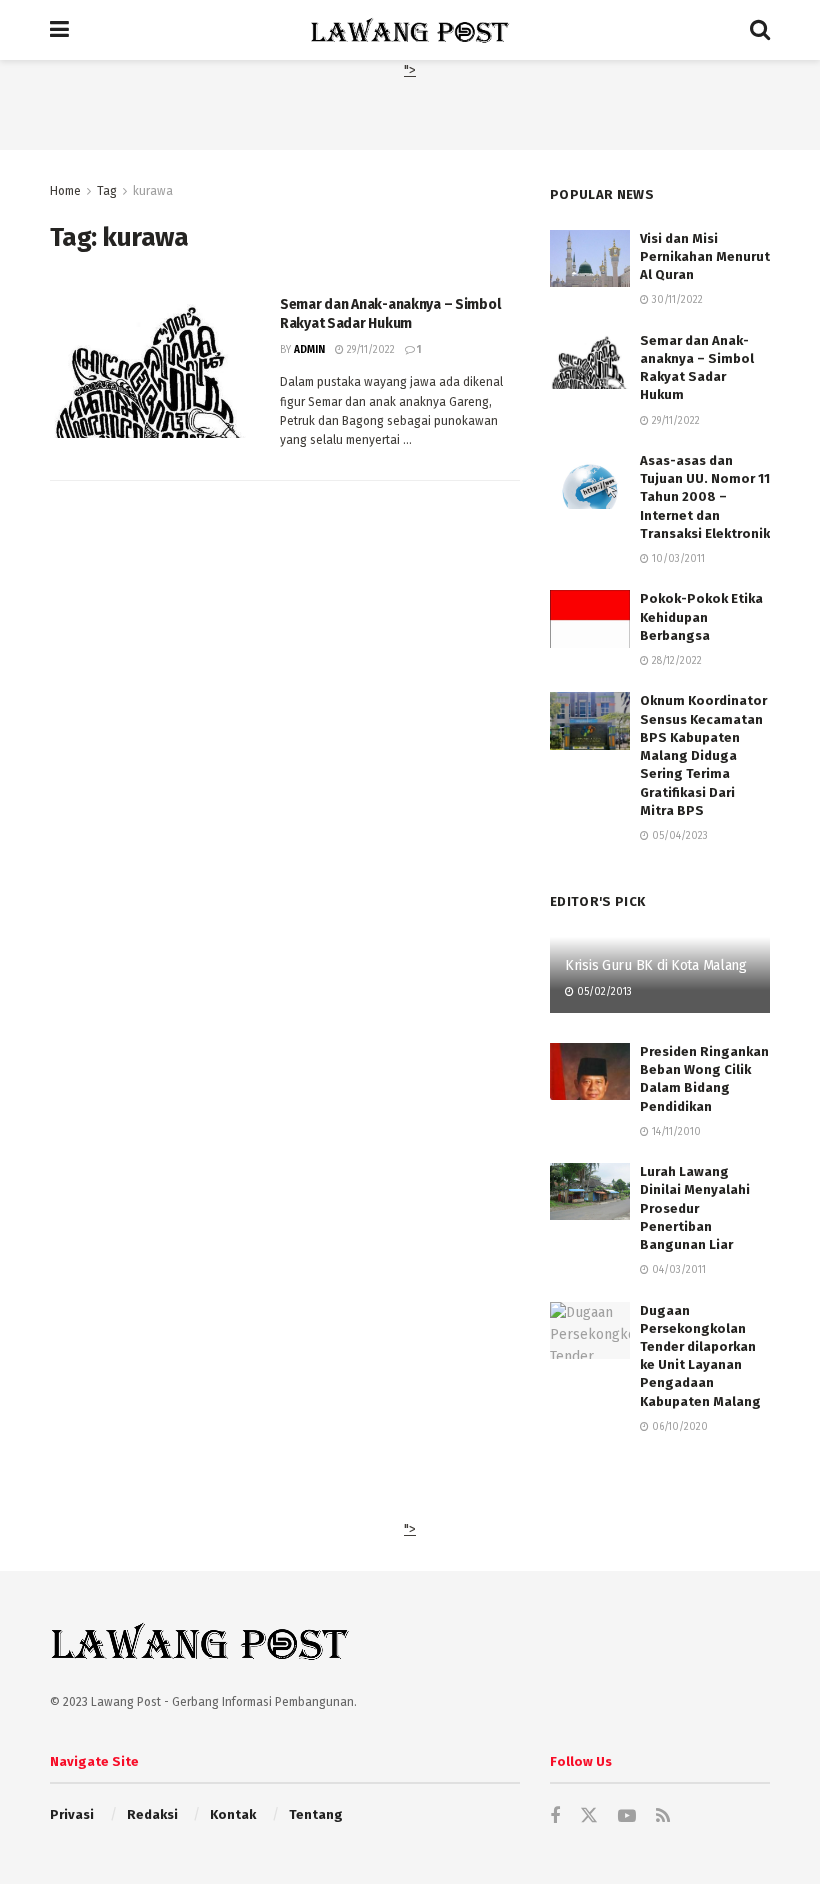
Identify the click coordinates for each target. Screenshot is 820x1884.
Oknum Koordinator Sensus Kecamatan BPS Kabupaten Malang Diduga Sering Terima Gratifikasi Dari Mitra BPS (703, 755)
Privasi (72, 1814)
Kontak (233, 1814)
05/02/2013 (603, 992)
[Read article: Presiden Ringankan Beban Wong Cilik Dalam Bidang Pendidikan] (590, 1071)
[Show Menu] (59, 30)
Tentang (316, 1814)
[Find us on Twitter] (589, 1816)
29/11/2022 (369, 350)
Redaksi (152, 1814)
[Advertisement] (410, 112)
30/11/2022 (676, 300)
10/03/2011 (677, 559)
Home (65, 191)
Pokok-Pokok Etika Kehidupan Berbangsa (701, 616)
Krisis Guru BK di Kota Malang (656, 965)
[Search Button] (760, 30)
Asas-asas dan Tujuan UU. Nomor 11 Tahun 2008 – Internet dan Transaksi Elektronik (705, 497)
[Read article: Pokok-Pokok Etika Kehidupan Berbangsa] (590, 618)
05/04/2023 (678, 836)
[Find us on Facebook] (555, 1817)
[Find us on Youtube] (627, 1817)
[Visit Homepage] (410, 30)
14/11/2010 (675, 1132)
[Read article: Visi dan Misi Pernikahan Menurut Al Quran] (590, 258)
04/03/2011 (677, 1270)
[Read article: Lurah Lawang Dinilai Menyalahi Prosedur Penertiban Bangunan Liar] (590, 1191)
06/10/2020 (678, 1427)
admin (309, 350)
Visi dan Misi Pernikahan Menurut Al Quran (705, 256)
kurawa (153, 191)
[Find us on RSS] (663, 1817)
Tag (107, 191)
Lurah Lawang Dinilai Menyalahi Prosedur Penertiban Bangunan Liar (695, 1208)
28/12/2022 (675, 661)
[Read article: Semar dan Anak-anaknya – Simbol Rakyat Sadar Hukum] (150, 366)
